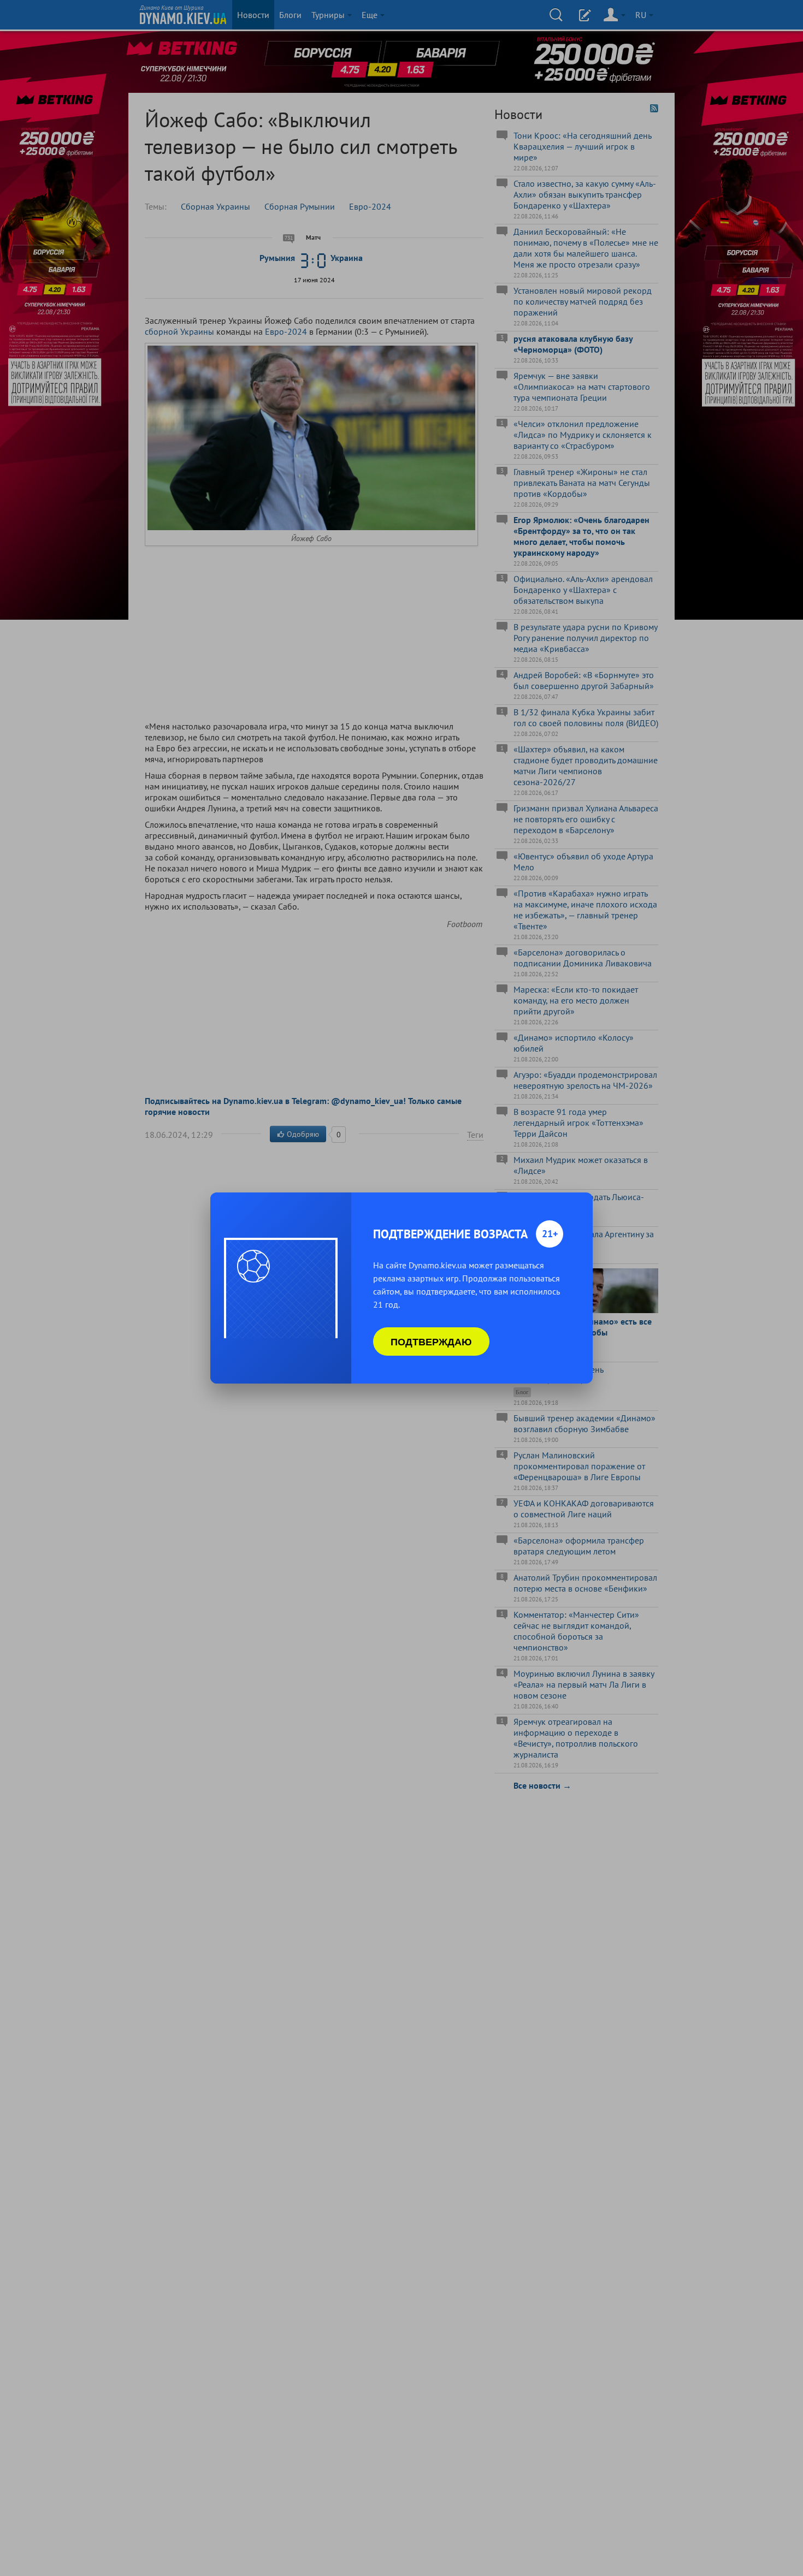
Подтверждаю (431, 1342)
